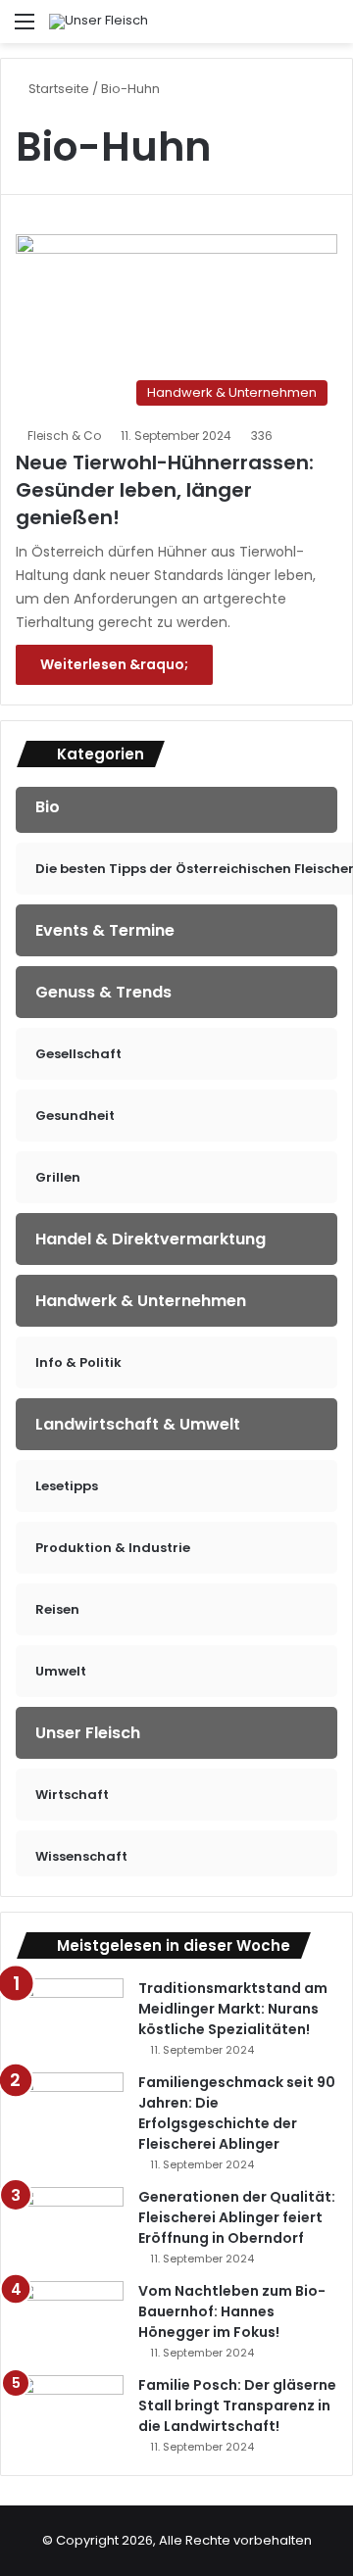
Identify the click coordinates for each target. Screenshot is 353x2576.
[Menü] (25, 29)
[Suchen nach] (328, 29)
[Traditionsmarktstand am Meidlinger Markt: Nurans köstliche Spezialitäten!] (70, 2015)
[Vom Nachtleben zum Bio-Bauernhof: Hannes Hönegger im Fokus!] (70, 2318)
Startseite (57, 89)
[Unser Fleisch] (99, 22)
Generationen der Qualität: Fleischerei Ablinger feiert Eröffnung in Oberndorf (237, 2217)
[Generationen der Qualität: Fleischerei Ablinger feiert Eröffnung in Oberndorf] (70, 2224)
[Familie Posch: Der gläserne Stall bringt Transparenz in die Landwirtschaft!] (70, 2412)
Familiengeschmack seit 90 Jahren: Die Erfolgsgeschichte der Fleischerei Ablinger (237, 2113)
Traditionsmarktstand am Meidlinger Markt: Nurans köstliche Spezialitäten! (233, 2009)
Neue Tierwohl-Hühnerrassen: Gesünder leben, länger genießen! (165, 490)
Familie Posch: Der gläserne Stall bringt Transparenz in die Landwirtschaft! (237, 2406)
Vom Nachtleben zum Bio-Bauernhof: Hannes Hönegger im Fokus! (232, 2311)
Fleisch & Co (64, 436)
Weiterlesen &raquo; (114, 664)
